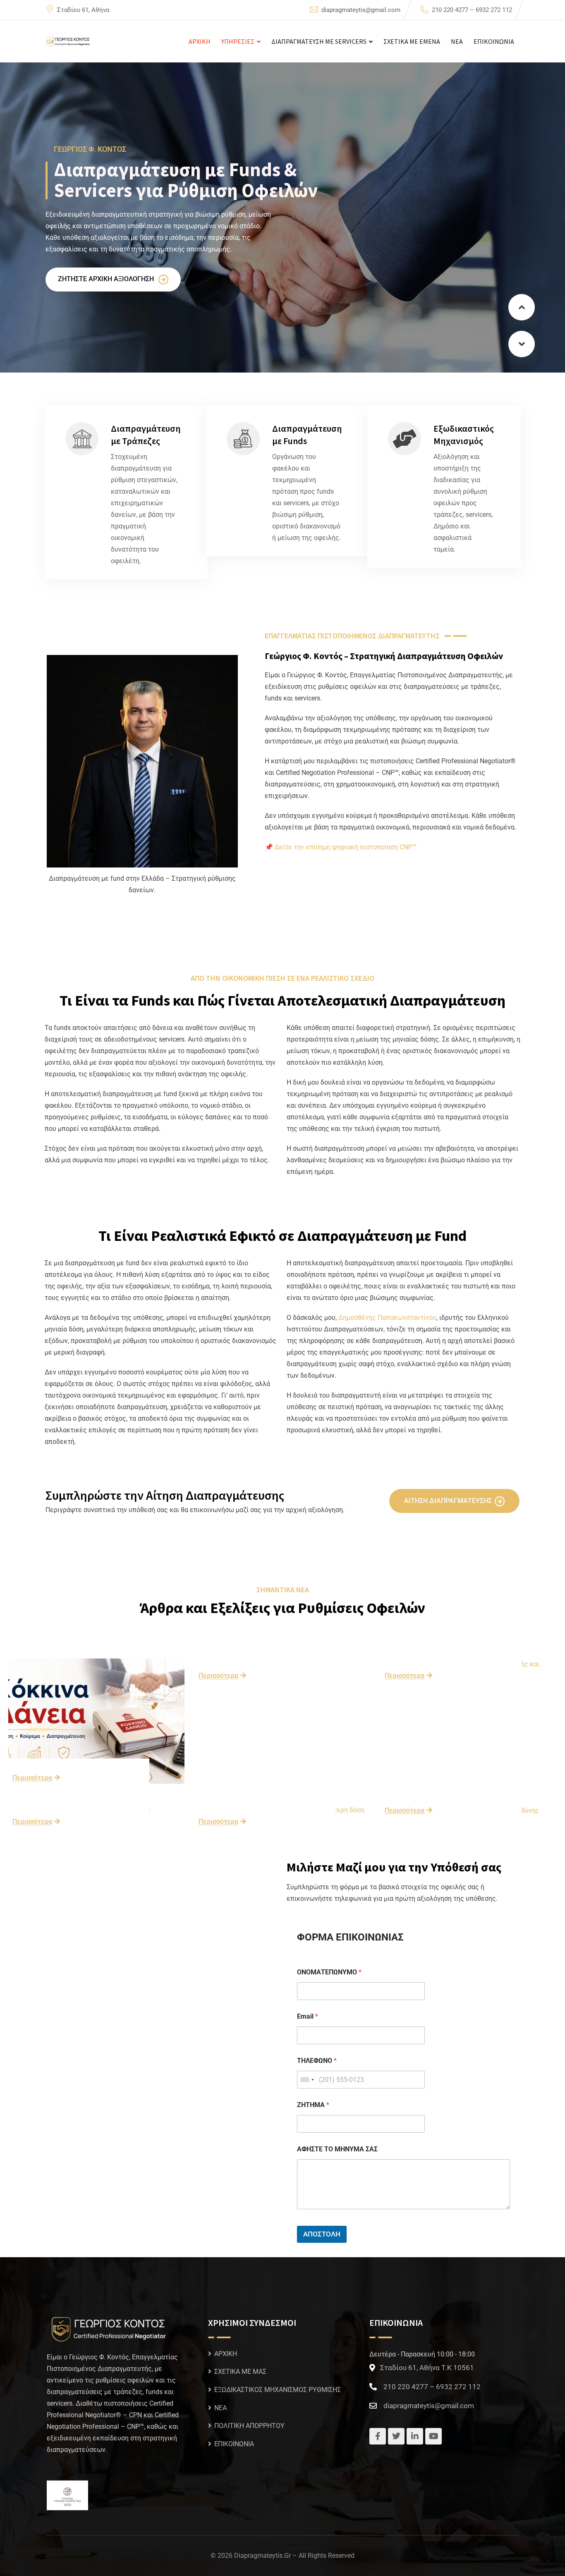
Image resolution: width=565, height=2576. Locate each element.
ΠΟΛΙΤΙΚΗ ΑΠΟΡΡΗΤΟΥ (249, 2426)
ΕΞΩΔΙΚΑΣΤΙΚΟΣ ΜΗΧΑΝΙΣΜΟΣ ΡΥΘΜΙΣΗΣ (278, 2390)
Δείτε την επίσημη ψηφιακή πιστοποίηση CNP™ (346, 847)
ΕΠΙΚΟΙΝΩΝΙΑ (494, 41)
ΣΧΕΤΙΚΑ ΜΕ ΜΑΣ (240, 2372)
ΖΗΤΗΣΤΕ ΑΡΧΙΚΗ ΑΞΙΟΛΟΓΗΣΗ (107, 279)
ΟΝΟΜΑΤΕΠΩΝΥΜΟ (329, 1972)
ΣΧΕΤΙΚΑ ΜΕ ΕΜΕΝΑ (412, 41)
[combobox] (307, 2080)
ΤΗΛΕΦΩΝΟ (317, 2061)
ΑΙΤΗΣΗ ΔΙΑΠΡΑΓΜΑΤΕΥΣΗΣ (448, 1501)
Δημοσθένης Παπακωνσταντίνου (387, 1318)
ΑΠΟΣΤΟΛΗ (322, 2234)
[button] (522, 307)
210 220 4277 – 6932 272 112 (472, 10)
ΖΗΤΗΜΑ (313, 2105)
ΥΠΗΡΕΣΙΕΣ (238, 41)
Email (308, 2016)
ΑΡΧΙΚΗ (200, 41)
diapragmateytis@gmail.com (361, 10)
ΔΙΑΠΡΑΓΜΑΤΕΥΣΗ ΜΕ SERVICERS (319, 41)
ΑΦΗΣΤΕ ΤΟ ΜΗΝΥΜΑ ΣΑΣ (337, 2149)
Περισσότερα (32, 1778)
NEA (457, 41)
